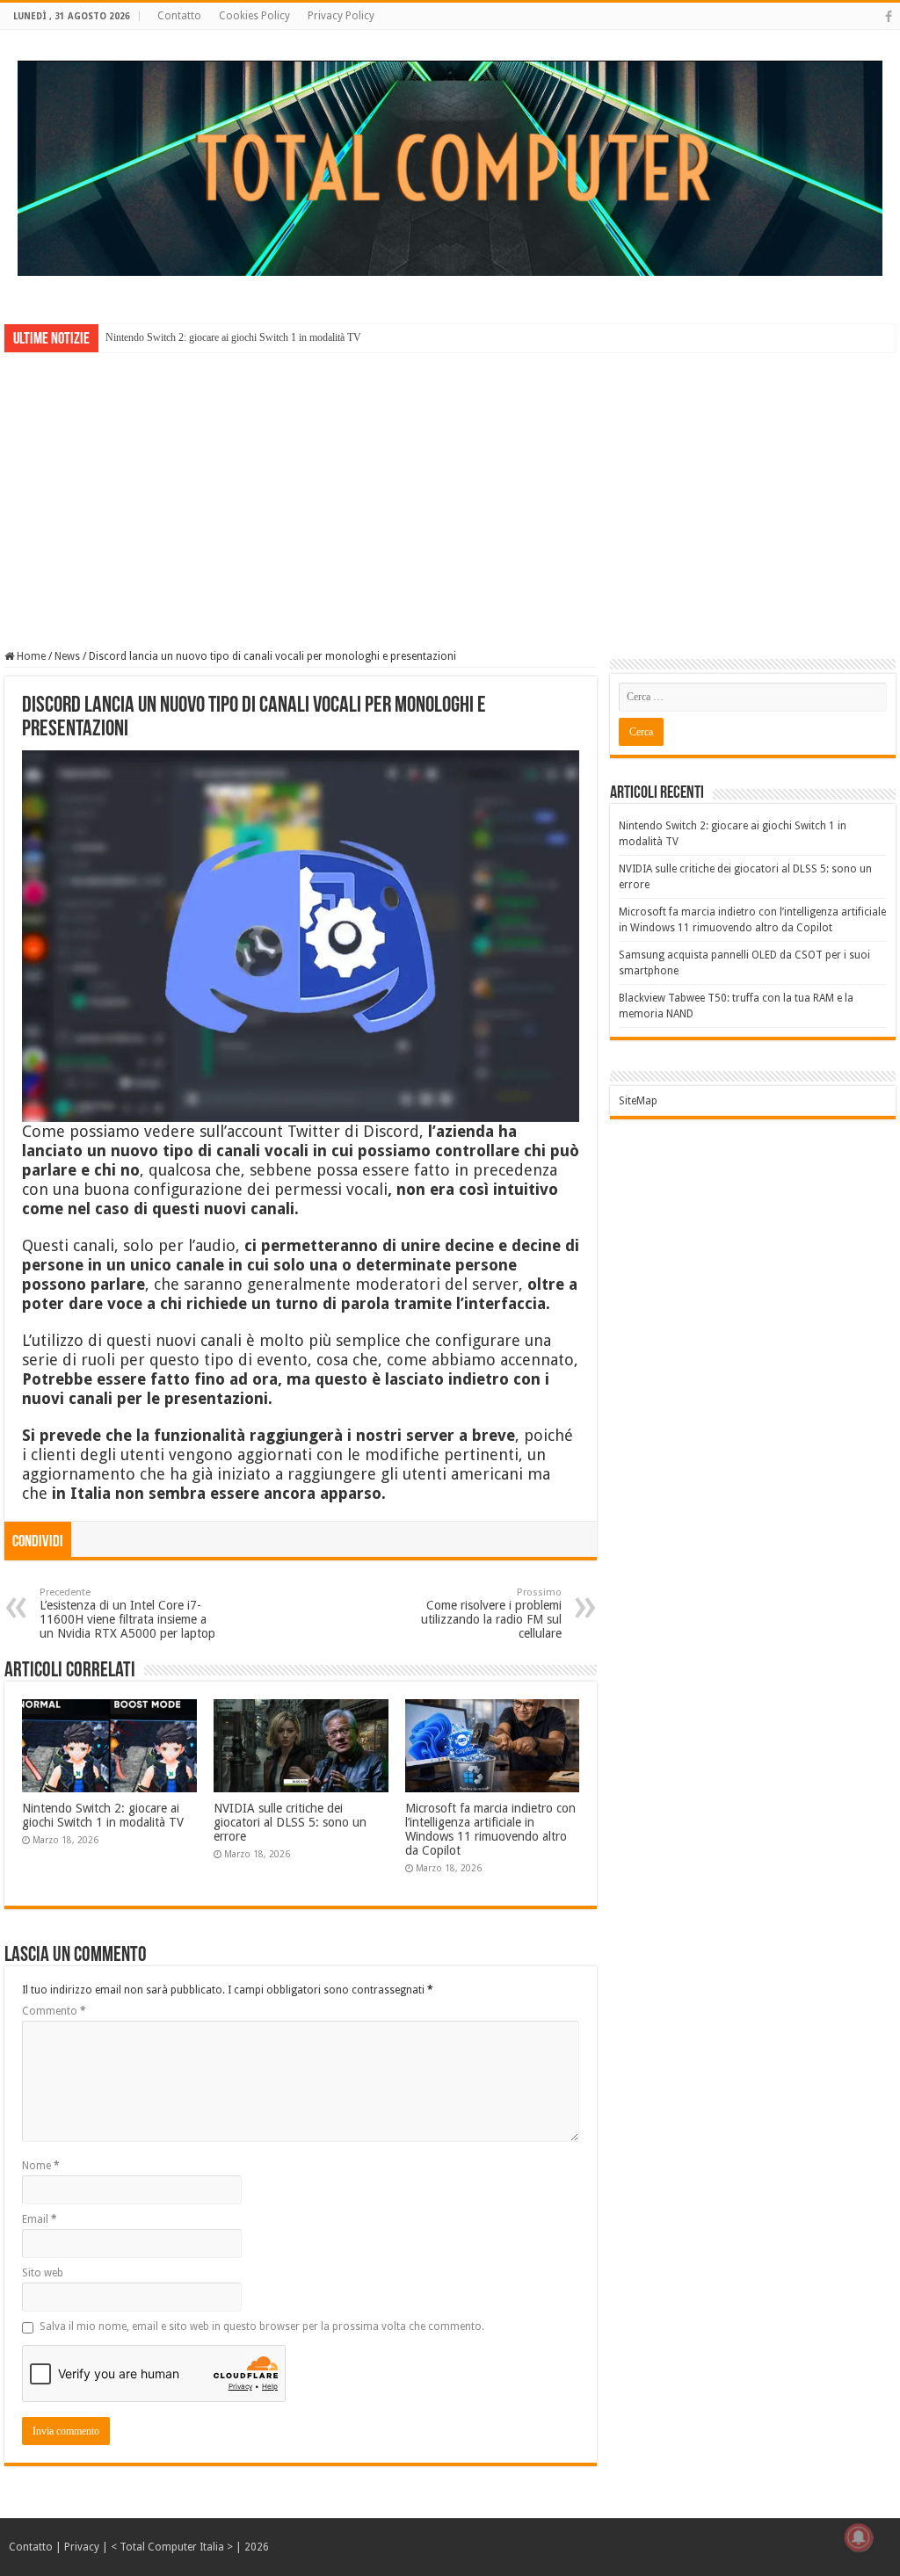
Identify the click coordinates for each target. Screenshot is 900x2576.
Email (40, 2219)
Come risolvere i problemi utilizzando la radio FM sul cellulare (491, 1614)
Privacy (82, 2547)
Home (30, 656)
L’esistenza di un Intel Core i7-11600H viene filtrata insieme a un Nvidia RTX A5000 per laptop (127, 1614)
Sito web (43, 2273)
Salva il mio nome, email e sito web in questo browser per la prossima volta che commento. (262, 2326)
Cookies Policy (254, 16)
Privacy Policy (341, 16)
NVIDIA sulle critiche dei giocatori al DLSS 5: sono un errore (290, 1822)
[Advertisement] (450, 488)
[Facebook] (889, 17)
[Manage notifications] (859, 2537)
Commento (54, 2011)
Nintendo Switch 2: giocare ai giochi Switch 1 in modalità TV (233, 337)
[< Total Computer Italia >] (450, 167)
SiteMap (638, 1101)
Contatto (179, 16)
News (67, 656)
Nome (41, 2166)
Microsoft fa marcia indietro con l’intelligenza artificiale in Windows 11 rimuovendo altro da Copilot (490, 1829)
